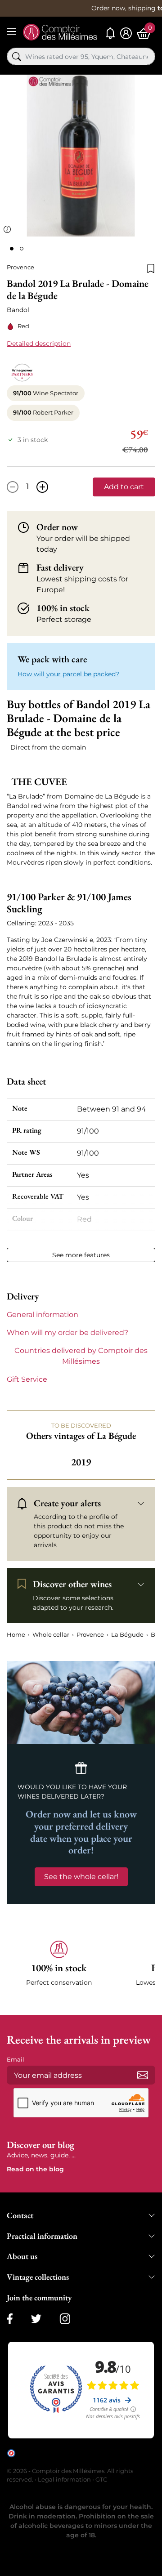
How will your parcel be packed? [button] (68, 674)
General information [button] (43, 1315)
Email (16, 2059)
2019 (81, 1462)
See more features (81, 1255)
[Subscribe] (143, 2075)
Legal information (64, 2479)
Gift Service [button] (27, 1379)
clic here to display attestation (88, 2460)
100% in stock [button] (63, 608)
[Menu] (11, 31)
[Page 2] (22, 249)
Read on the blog (35, 2169)
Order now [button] (57, 527)
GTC (101, 2479)
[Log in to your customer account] (126, 33)
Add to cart (124, 487)
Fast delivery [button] (60, 568)
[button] (59, 1969)
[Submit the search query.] (17, 57)
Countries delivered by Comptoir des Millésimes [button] (81, 1356)
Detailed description (39, 344)
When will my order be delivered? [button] (67, 1333)
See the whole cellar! (81, 1877)
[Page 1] (12, 249)
